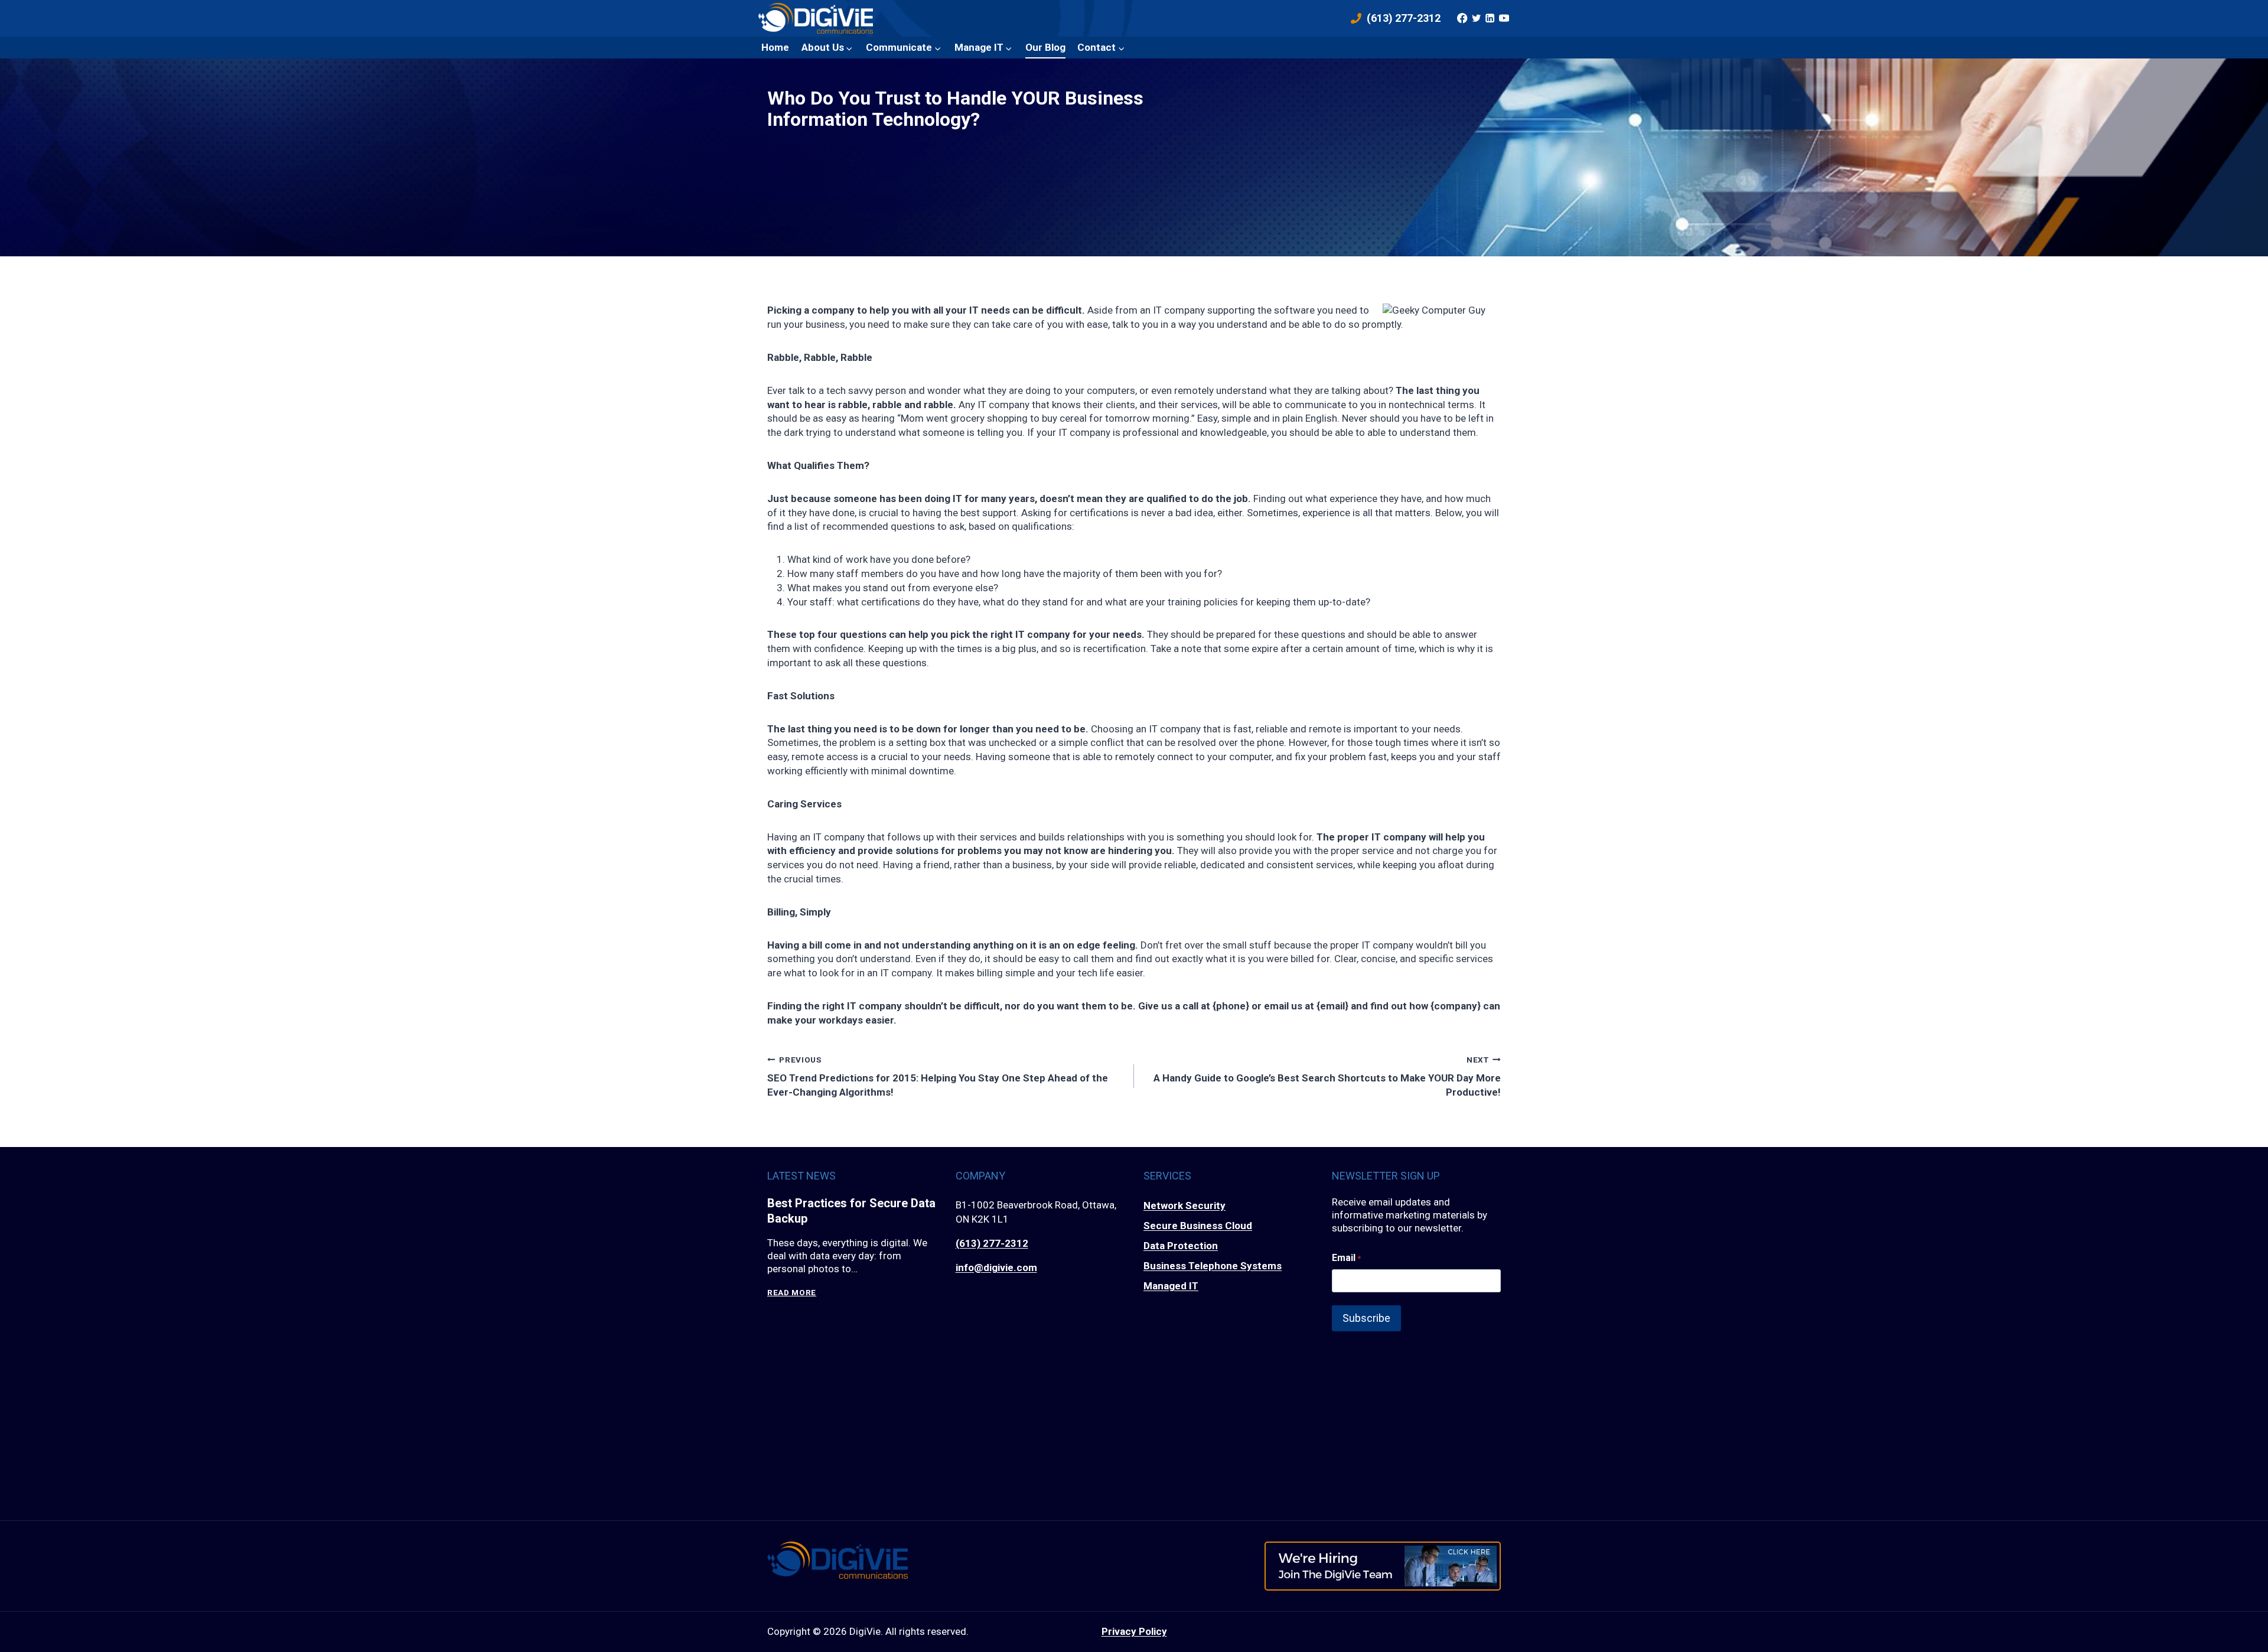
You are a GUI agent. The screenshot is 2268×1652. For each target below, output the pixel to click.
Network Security (1184, 1205)
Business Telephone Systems (1213, 1266)
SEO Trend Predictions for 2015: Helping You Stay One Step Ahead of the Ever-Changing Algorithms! (938, 1076)
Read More (792, 1293)
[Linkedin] (1490, 18)
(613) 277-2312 (992, 1243)
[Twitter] (1476, 18)
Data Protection (1181, 1246)
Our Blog (1045, 47)
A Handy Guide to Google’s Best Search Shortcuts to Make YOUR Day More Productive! (1327, 1076)
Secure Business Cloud (1198, 1226)
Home (775, 47)
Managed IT (1171, 1286)
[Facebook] (1462, 18)
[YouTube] (1504, 18)
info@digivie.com (996, 1267)
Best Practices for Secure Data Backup (851, 1211)
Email (1346, 1258)
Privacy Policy (1134, 1631)
